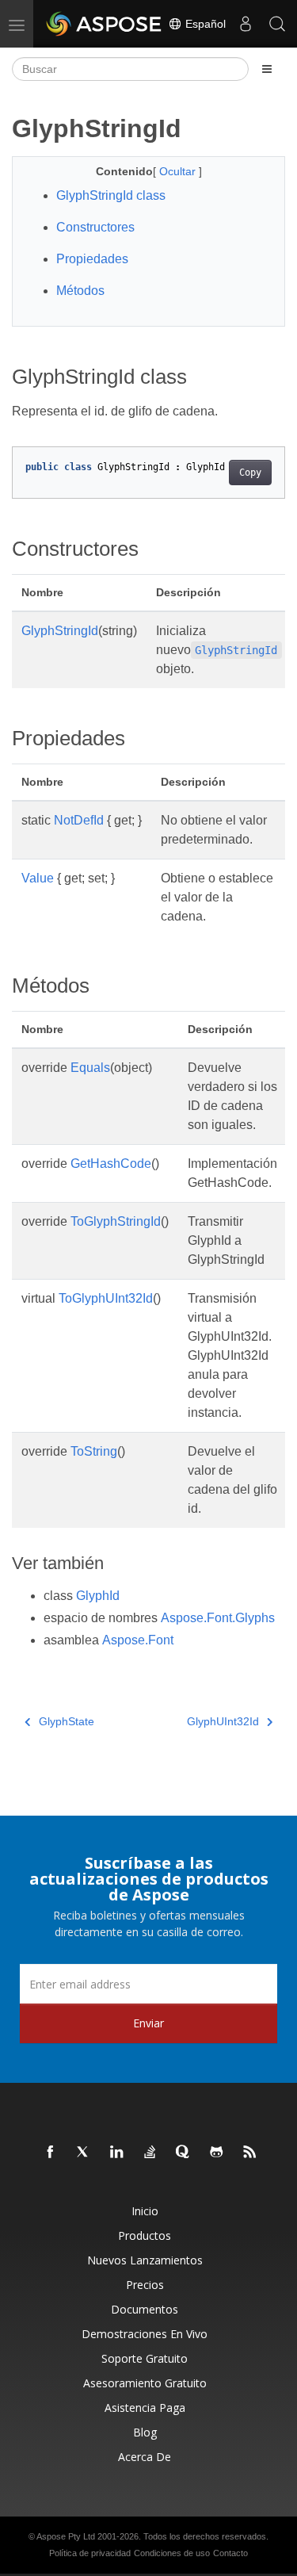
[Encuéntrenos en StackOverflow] (150, 2153)
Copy (250, 473)
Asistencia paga (145, 2408)
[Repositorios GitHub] (217, 2153)
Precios (145, 2285)
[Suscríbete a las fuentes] (250, 2153)
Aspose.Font (138, 1640)
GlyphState (67, 1721)
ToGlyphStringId (116, 1221)
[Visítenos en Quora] (184, 2153)
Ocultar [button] (179, 171)
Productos (145, 2235)
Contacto (230, 2553)
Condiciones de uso (172, 2553)
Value (38, 878)
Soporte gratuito (145, 2358)
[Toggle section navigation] (267, 69)
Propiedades (92, 259)
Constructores (95, 227)
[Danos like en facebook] (51, 2153)
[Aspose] (105, 24)
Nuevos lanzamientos (145, 2260)
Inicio (145, 2211)
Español (204, 24)
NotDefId (79, 820)
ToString (94, 1451)
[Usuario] (246, 24)
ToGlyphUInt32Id (106, 1298)
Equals (90, 1068)
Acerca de (145, 2457)
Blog (145, 2432)
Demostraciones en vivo (145, 2334)
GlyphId (98, 1596)
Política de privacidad (90, 2553)
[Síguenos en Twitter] (84, 2153)
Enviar (148, 2023)
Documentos (145, 2309)
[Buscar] (277, 24)
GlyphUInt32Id (223, 1721)
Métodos (80, 291)
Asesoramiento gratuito (145, 2383)
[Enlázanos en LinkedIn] (117, 2153)
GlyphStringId (60, 631)
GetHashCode (111, 1164)
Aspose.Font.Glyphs (218, 1618)
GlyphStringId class (111, 195)
